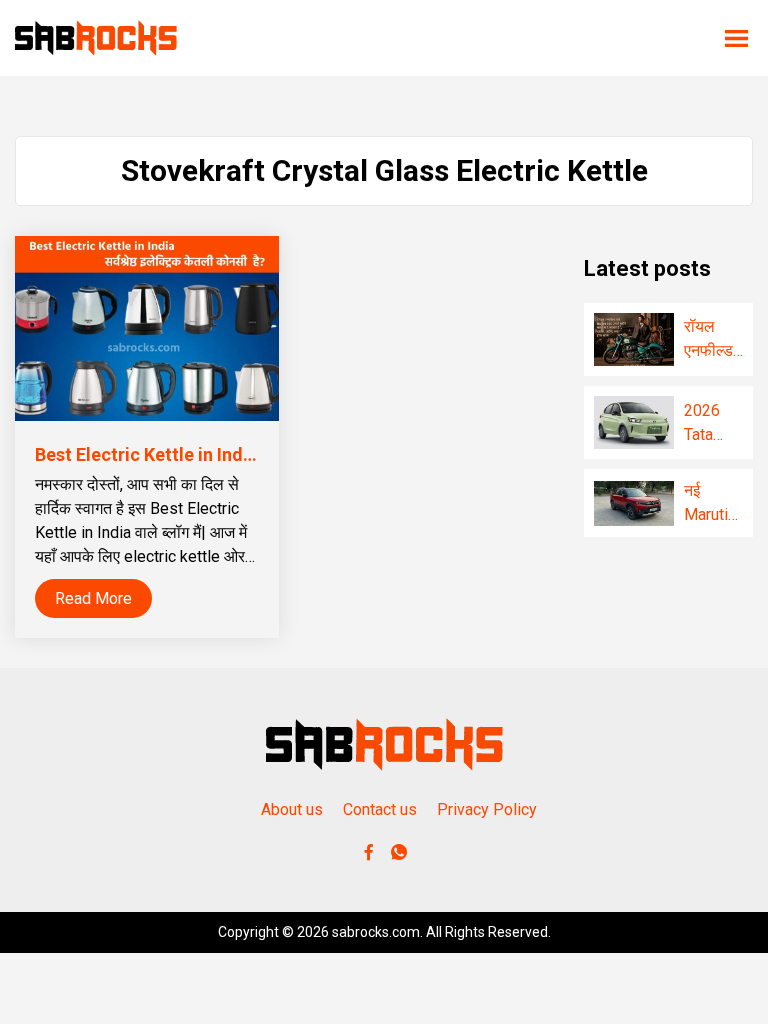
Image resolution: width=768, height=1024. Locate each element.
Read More (93, 598)
